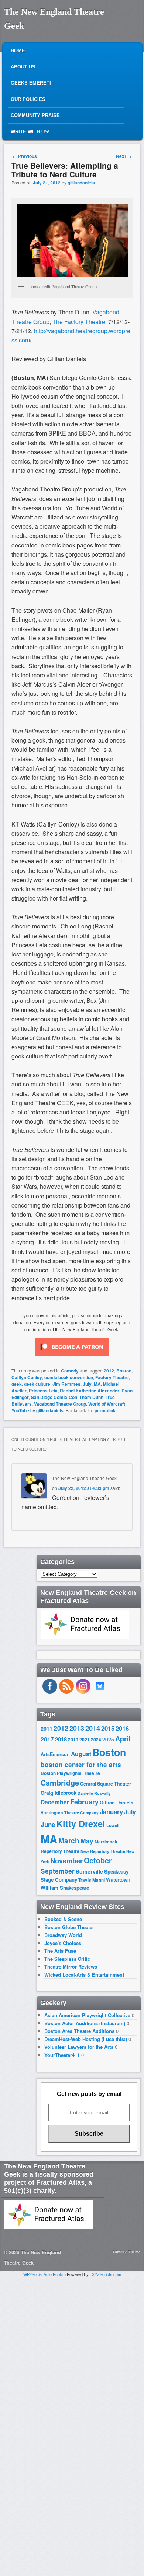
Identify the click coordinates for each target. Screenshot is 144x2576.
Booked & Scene (63, 1919)
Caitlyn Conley (27, 1377)
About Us (23, 67)
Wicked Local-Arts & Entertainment (84, 1975)
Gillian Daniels (116, 1802)
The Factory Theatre (79, 322)
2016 (122, 1728)
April (123, 1739)
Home (18, 51)
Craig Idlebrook (59, 1793)
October (98, 1860)
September (58, 1871)
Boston (124, 1371)
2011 (47, 1729)
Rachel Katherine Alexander (90, 1391)
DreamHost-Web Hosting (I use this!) (86, 2039)
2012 (109, 1371)
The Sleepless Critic (67, 1959)
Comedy (70, 1371)
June (48, 1825)
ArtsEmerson (55, 1754)
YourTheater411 (62, 2055)
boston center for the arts (81, 1765)
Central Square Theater (106, 1784)
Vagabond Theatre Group (60, 1404)
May (87, 1841)
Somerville (89, 1871)
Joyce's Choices (63, 1943)
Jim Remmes (66, 1384)
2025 (108, 1739)
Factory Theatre (112, 1377)
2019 (73, 1740)
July (87, 1384)
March (69, 1841)
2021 (85, 1740)
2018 (61, 1739)
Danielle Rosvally (94, 1793)
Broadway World (63, 1935)
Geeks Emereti (31, 83)
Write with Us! (30, 132)
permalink (105, 1410)
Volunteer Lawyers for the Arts (79, 2047)
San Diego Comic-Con (54, 1397)
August (81, 1754)
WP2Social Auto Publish (44, 2274)
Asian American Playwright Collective (87, 2015)
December (55, 1802)
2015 (108, 1728)
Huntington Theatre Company (70, 1813)
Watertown (118, 1880)
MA (97, 1384)
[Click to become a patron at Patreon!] (72, 1357)
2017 (47, 1739)
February (84, 1802)
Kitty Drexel (81, 1823)
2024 (96, 1740)
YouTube (20, 1410)
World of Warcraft (107, 1404)
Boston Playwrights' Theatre (70, 1773)
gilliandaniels (81, 183)
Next (124, 156)
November (66, 1860)
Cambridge (60, 1783)
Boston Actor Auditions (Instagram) (85, 2023)
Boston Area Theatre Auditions (79, 2031)
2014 (93, 1728)
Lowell (113, 1826)
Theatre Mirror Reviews (71, 1967)
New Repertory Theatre (103, 1851)
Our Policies (28, 99)
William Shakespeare (65, 1888)
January (111, 1812)
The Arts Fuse (60, 1951)
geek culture (37, 1384)
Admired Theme (126, 2252)
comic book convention (69, 1377)
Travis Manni (92, 1880)
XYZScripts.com (107, 2274)
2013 (77, 1728)
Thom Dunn (91, 1397)
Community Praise (35, 115)
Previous (25, 156)
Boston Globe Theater (69, 1927)
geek (17, 1384)
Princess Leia (43, 1391)
